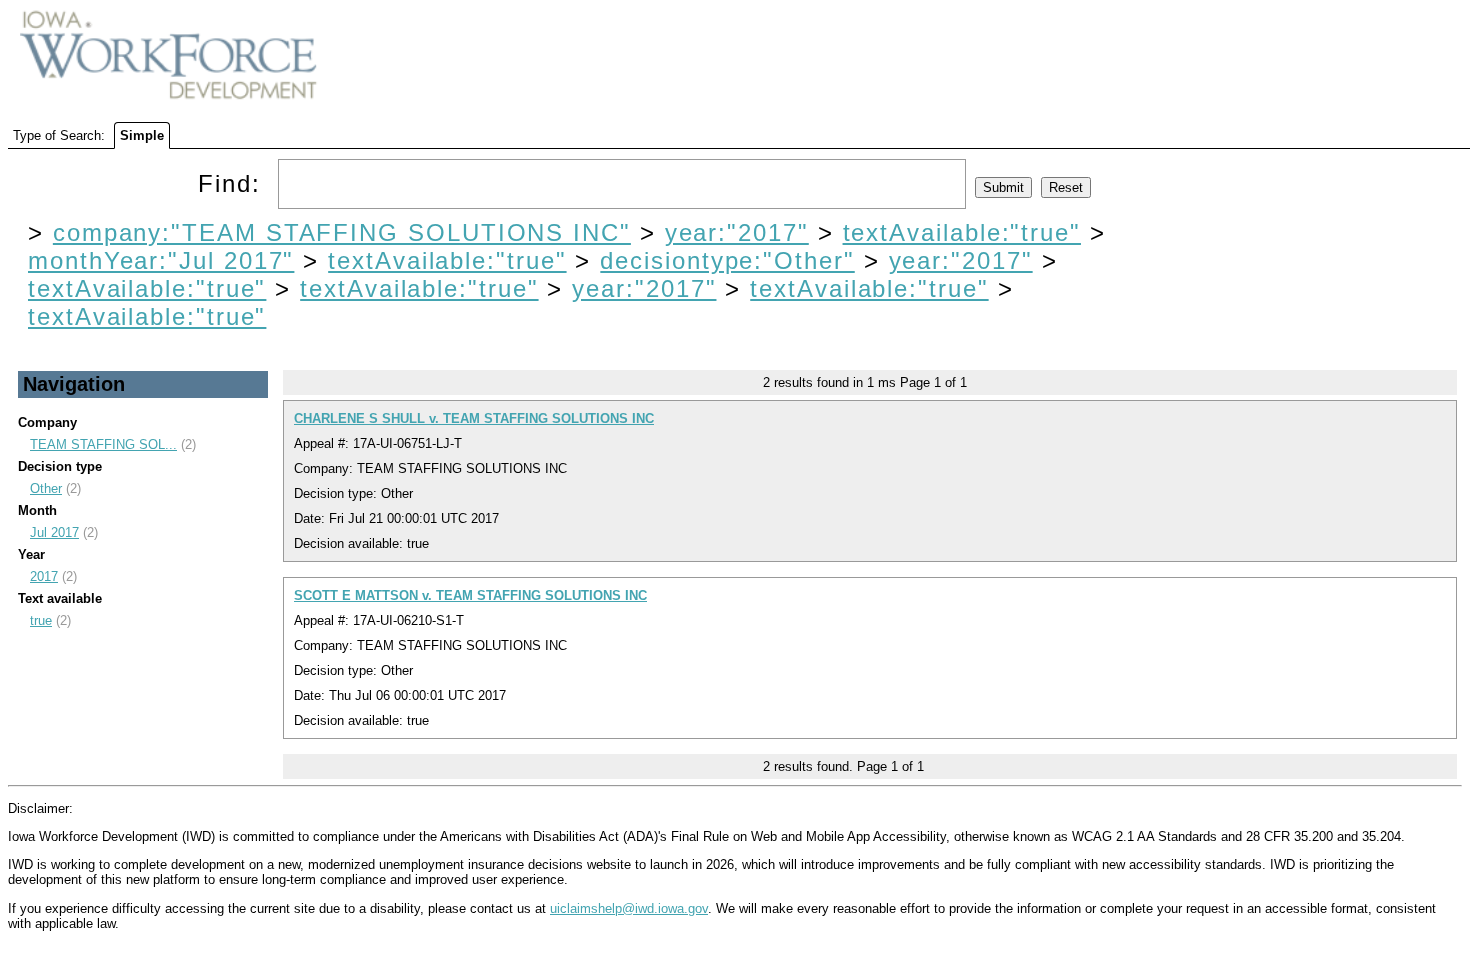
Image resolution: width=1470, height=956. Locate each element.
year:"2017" (737, 232)
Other (46, 488)
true (41, 620)
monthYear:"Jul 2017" (161, 260)
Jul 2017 (54, 532)
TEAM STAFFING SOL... (103, 444)
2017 (44, 576)
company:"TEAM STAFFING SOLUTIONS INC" (342, 232)
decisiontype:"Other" (727, 260)
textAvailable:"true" (962, 232)
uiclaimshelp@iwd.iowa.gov (629, 908)
